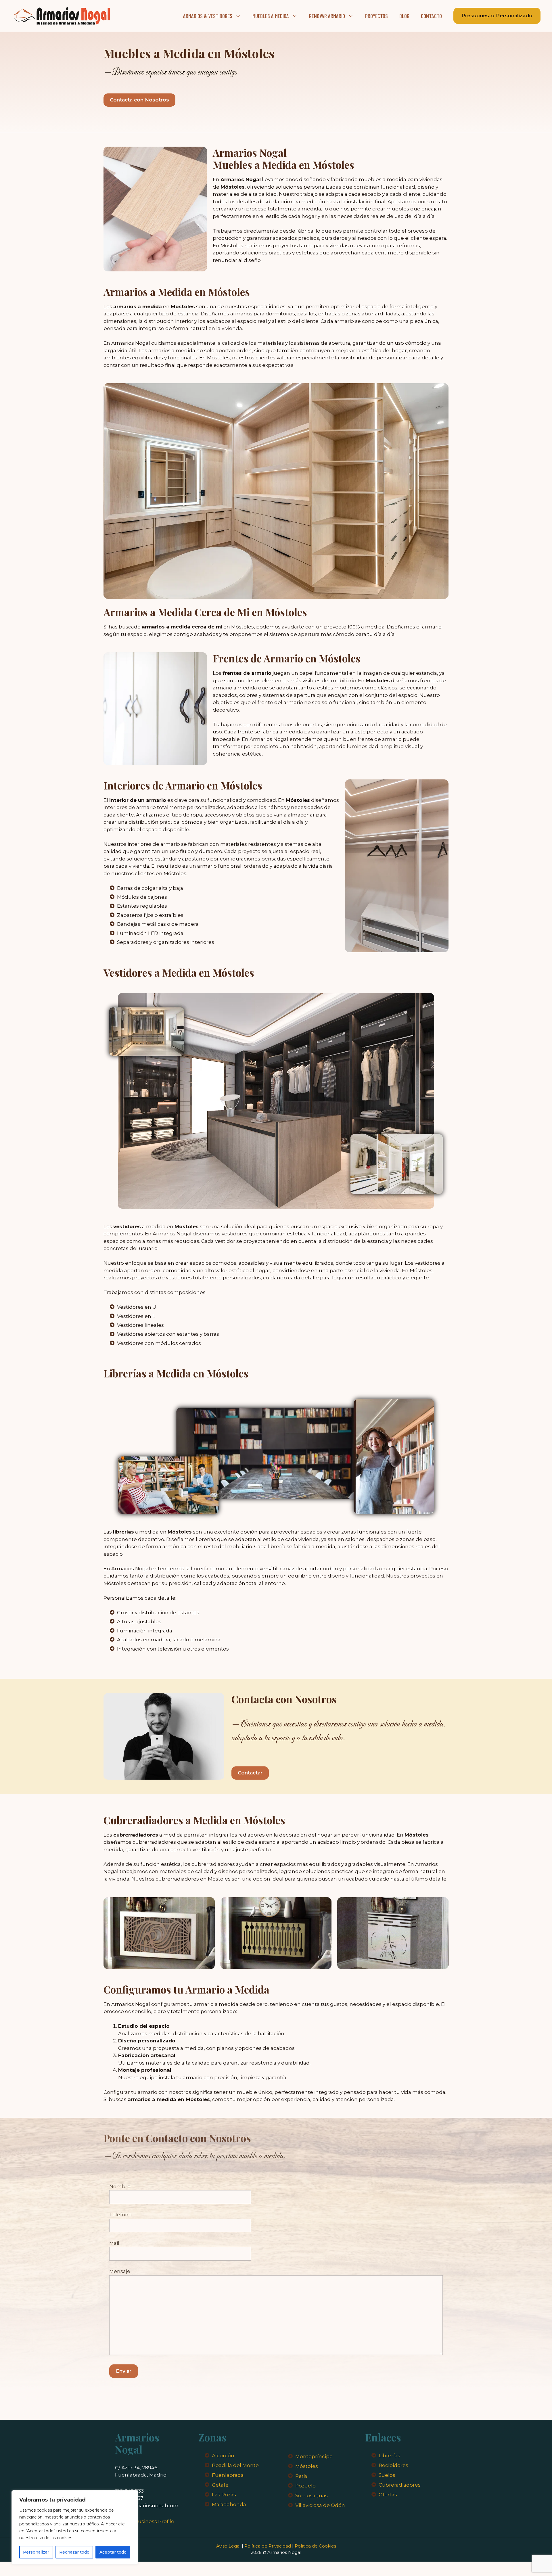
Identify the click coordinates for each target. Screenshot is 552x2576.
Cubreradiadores (400, 2485)
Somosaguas (312, 2495)
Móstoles (307, 2466)
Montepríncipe (314, 2456)
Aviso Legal (228, 2546)
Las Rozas (224, 2495)
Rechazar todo (74, 2552)
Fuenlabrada (228, 2475)
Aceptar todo (113, 2552)
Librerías (389, 2456)
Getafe (220, 2485)
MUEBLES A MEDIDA (271, 16)
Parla (302, 2476)
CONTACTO (431, 16)
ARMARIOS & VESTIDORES (208, 16)
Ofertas (388, 2495)
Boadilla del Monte (235, 2465)
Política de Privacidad (268, 2546)
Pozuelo (305, 2486)
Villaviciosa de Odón (320, 2505)
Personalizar (36, 2552)
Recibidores (393, 2465)
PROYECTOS (376, 16)
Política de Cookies (315, 2546)
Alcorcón (223, 2456)
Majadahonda (229, 2504)
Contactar (250, 1773)
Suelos (387, 2475)
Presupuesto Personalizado (497, 16)
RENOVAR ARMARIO (327, 16)
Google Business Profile (145, 2521)
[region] (75, 2527)
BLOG (404, 16)
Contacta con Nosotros (139, 100)
